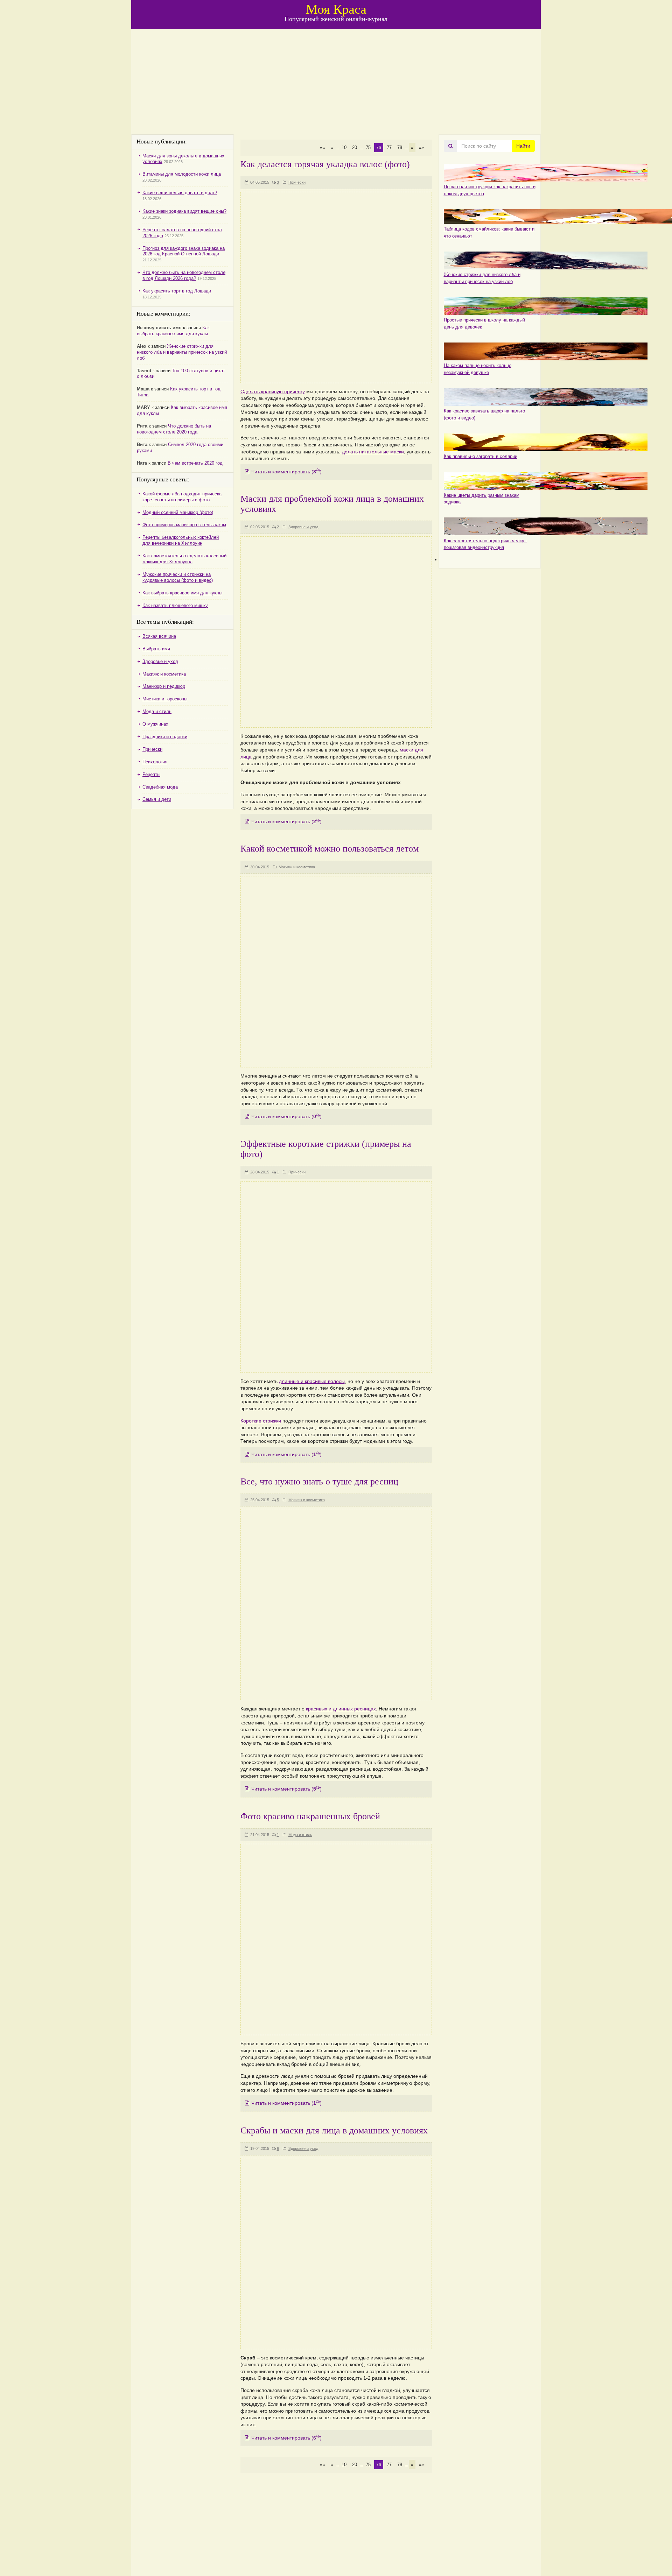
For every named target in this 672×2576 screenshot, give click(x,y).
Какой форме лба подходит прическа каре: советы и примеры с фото (182, 497)
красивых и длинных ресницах (341, 1709)
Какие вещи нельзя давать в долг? (180, 193)
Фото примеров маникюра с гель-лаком (184, 525)
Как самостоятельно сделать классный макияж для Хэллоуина (184, 559)
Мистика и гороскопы (165, 699)
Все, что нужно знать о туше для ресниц (319, 1481)
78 (400, 147)
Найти (523, 146)
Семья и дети (157, 799)
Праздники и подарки (165, 737)
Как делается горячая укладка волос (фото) (325, 164)
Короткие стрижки (261, 1421)
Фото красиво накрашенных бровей (310, 1816)
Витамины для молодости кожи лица (182, 174)
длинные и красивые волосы (312, 1381)
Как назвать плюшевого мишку (175, 605)
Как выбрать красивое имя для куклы (173, 331)
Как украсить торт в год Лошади (177, 291)
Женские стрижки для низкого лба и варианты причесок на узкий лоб (182, 352)
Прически (297, 182)
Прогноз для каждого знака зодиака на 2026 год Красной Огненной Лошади (184, 251)
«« (322, 147)
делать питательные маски (373, 452)
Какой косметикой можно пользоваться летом (330, 849)
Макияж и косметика (297, 867)
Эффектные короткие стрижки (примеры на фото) (326, 1149)
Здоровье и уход (303, 527)
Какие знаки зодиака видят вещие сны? (184, 211)
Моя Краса (336, 9)
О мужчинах (155, 724)
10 (344, 147)
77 (389, 147)
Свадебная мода (160, 787)
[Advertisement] (336, 82)
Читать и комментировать (286, 472)
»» (421, 147)
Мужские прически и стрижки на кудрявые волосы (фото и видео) (178, 577)
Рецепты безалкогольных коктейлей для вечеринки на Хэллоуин (181, 540)
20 (355, 147)
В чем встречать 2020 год (195, 463)
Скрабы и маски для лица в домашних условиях (334, 2130)
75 (368, 147)
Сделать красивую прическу (273, 391)
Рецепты (151, 774)
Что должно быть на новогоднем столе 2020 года (174, 429)
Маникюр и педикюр (164, 686)
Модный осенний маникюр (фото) (178, 512)
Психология (155, 762)
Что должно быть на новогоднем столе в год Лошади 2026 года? (184, 275)
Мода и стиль (300, 1835)
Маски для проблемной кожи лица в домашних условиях (332, 504)
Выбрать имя (156, 649)
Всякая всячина (159, 636)
